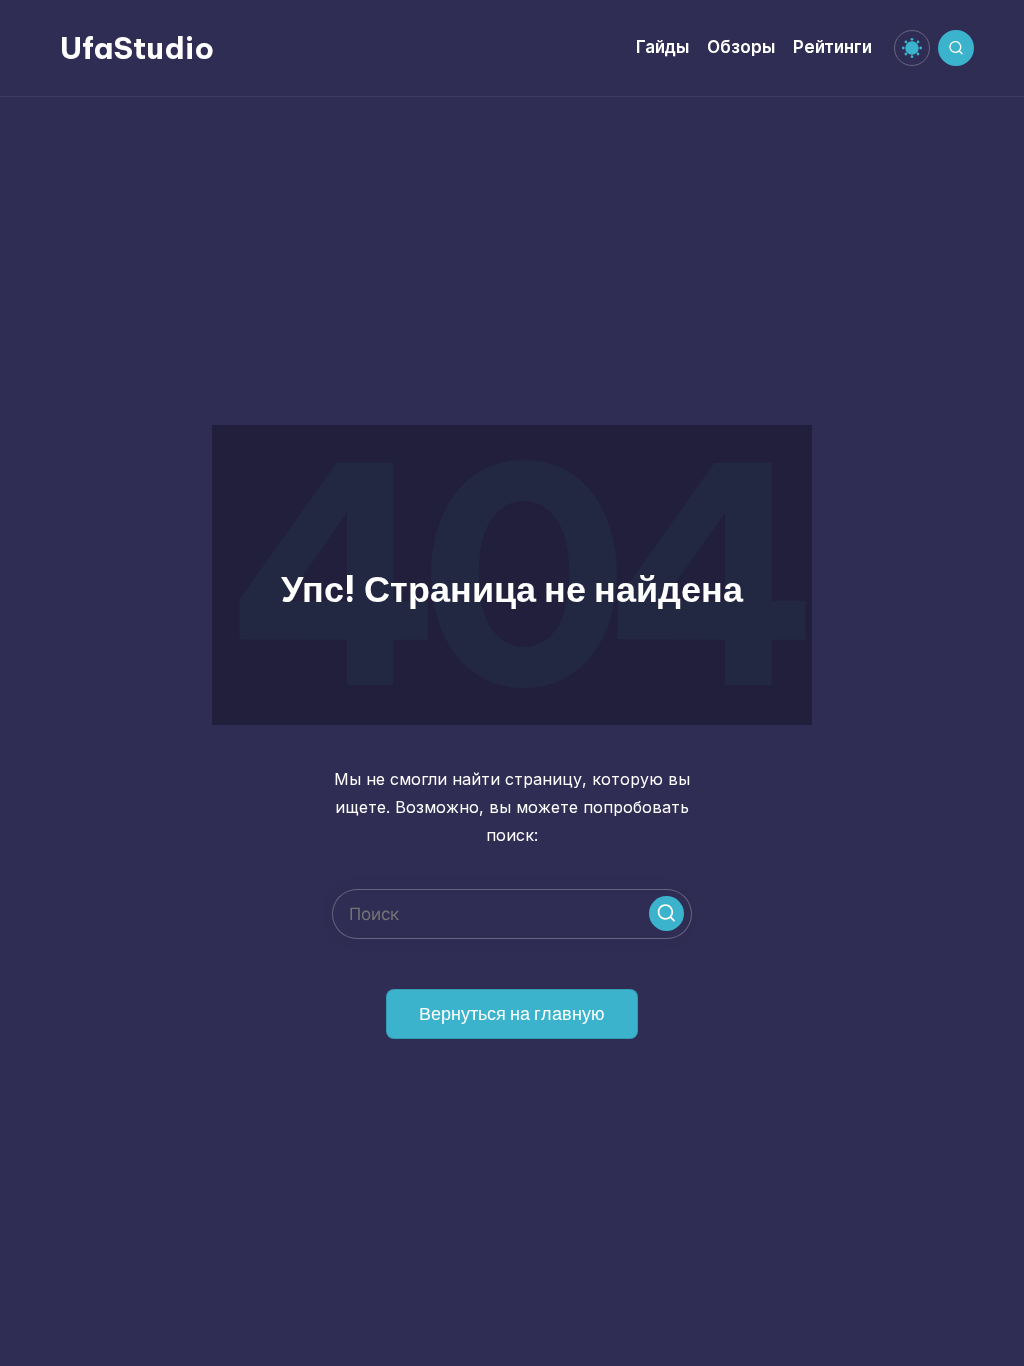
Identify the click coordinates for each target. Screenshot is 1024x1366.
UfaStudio (137, 48)
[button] (666, 913)
